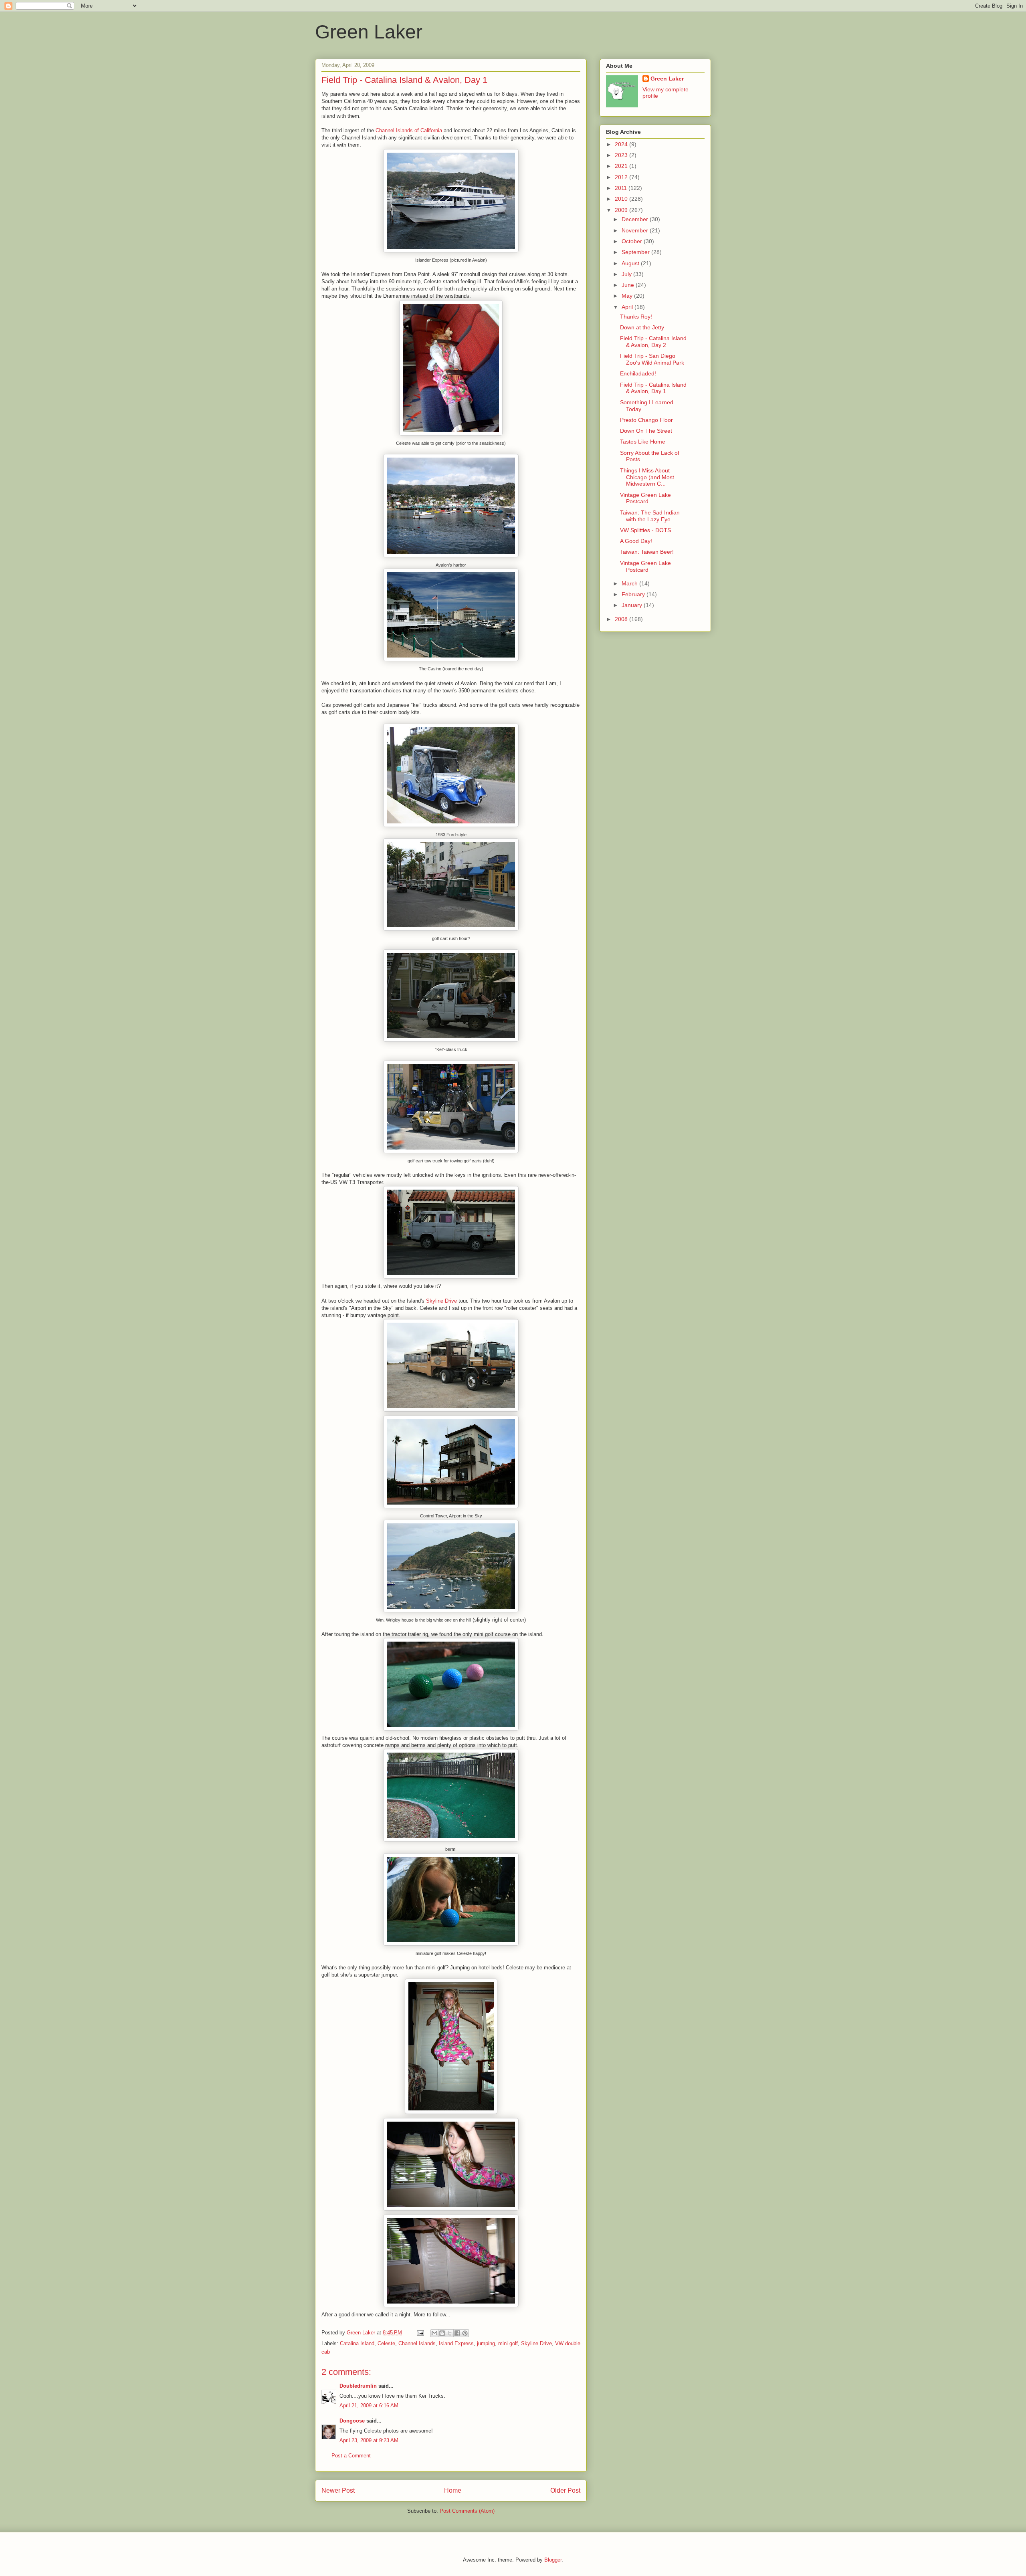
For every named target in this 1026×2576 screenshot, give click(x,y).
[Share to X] (450, 2333)
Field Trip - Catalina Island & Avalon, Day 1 (653, 388)
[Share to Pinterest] (465, 2333)
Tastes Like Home (643, 442)
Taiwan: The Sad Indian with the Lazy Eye (650, 516)
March (630, 583)
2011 (622, 188)
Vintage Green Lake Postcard (645, 498)
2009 (622, 210)
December (636, 219)
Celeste (386, 2343)
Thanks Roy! (636, 317)
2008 (622, 619)
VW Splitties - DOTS (645, 530)
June (629, 285)
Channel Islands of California (409, 130)
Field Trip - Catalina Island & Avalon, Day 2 (653, 342)
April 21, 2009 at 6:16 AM (369, 2406)
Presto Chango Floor (646, 420)
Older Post (565, 2490)
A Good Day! (636, 541)
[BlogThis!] (442, 2333)
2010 (622, 199)
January (633, 605)
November (636, 230)
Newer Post (338, 2490)
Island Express (456, 2343)
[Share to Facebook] (457, 2333)
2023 (622, 155)
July (627, 274)
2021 (622, 166)
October (633, 241)
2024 (622, 144)
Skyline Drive (441, 1301)
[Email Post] (420, 2333)
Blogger (553, 2560)
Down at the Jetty (642, 327)
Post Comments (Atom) (467, 2511)
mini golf (508, 2343)
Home (453, 2490)
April (628, 307)
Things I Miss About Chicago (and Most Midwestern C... (647, 477)
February (634, 594)
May (628, 296)
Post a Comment (351, 2456)
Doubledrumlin (358, 2386)
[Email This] (434, 2333)
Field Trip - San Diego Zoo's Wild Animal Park (652, 359)
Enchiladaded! (638, 373)
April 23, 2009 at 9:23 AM (369, 2440)
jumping (486, 2343)
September (636, 252)
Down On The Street (646, 431)
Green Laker (369, 32)
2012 (622, 177)
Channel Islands (417, 2343)
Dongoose (352, 2421)
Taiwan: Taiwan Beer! (647, 552)
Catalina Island (357, 2343)
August (631, 263)
